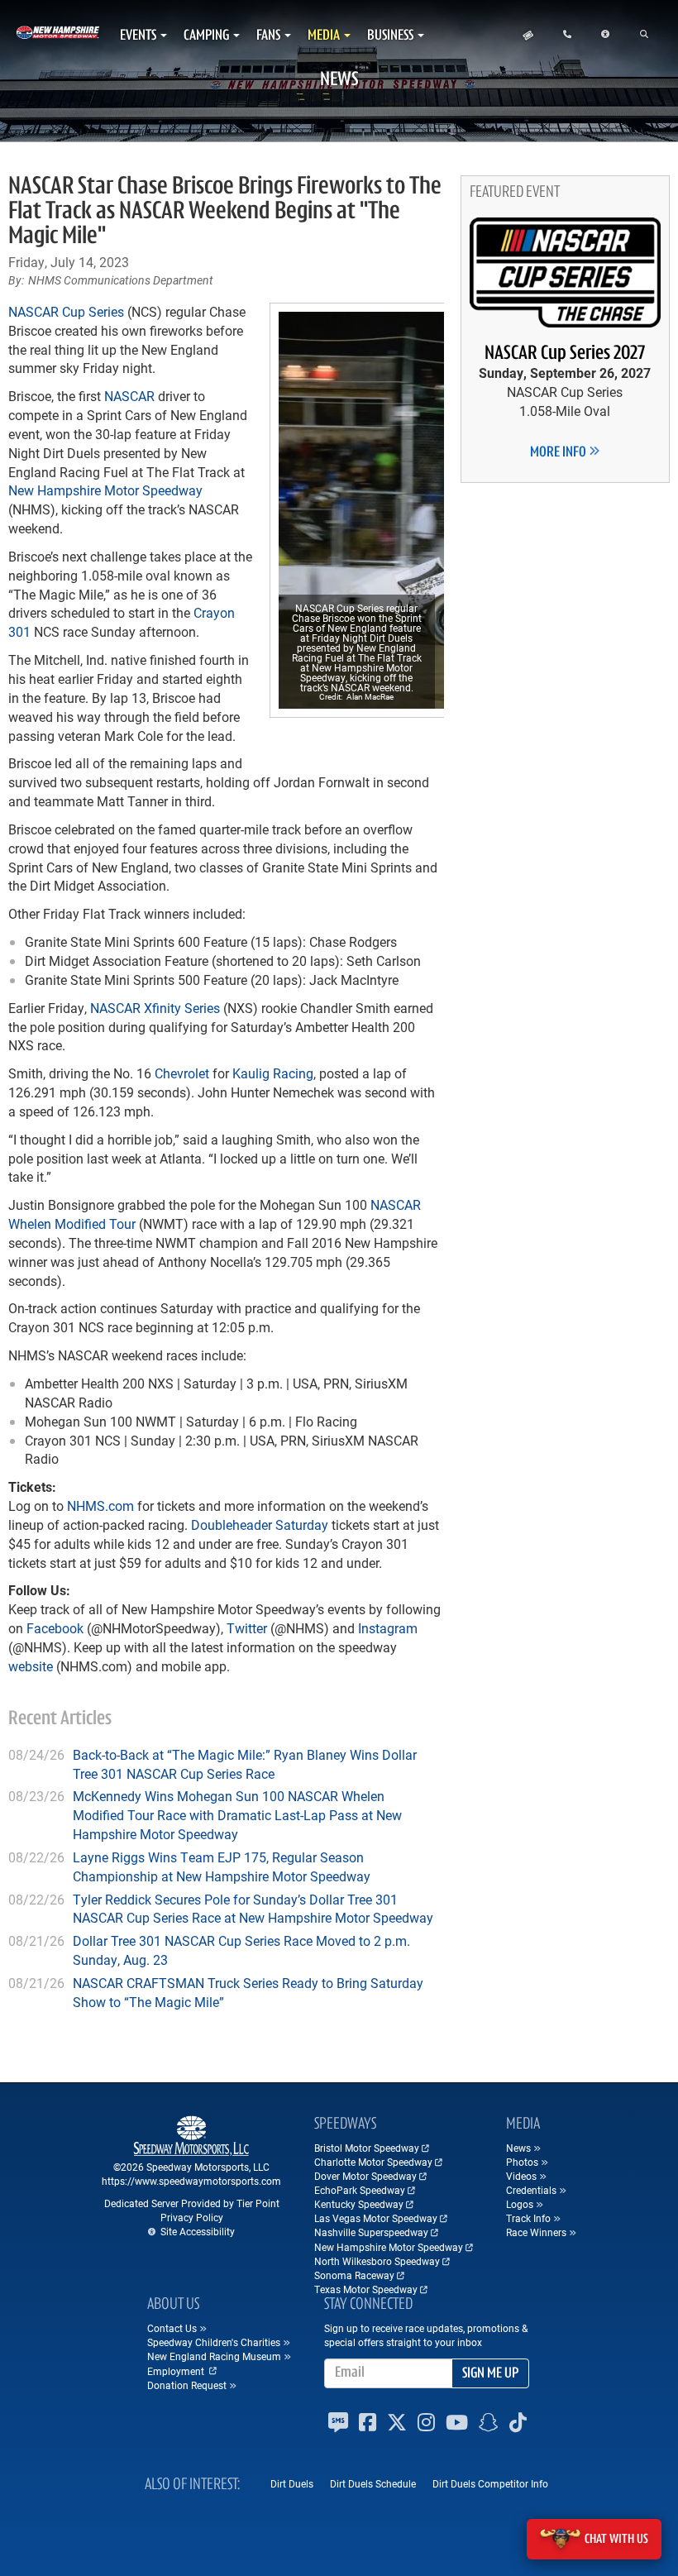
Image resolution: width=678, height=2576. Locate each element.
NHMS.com (100, 1505)
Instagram (388, 1628)
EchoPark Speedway (360, 2190)
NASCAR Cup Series (66, 311)
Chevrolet (182, 1073)
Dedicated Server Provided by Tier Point (192, 2203)
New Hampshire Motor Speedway (105, 490)
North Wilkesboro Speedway (377, 2261)
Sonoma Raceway (354, 2275)
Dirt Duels (292, 2483)
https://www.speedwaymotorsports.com (191, 2181)
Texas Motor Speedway (366, 2289)
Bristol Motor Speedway (367, 2148)
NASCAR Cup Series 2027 (565, 354)
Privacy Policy (192, 2217)
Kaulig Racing (273, 1073)
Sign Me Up (490, 2374)
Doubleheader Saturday (260, 1525)
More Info (559, 453)
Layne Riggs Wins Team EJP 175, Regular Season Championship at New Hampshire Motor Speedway (222, 1866)
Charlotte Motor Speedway (373, 2162)
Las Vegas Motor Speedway (376, 2218)
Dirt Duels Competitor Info (490, 2483)
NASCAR (129, 396)
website (31, 1666)
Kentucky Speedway (359, 2204)
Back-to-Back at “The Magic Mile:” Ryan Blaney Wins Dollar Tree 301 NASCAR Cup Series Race (245, 1764)
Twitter (247, 1628)
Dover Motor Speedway (365, 2176)
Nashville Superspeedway (371, 2232)
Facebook (55, 1628)
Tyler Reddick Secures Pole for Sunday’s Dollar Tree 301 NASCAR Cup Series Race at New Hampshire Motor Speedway (253, 1909)
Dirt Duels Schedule (373, 2483)
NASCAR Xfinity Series (155, 1008)
